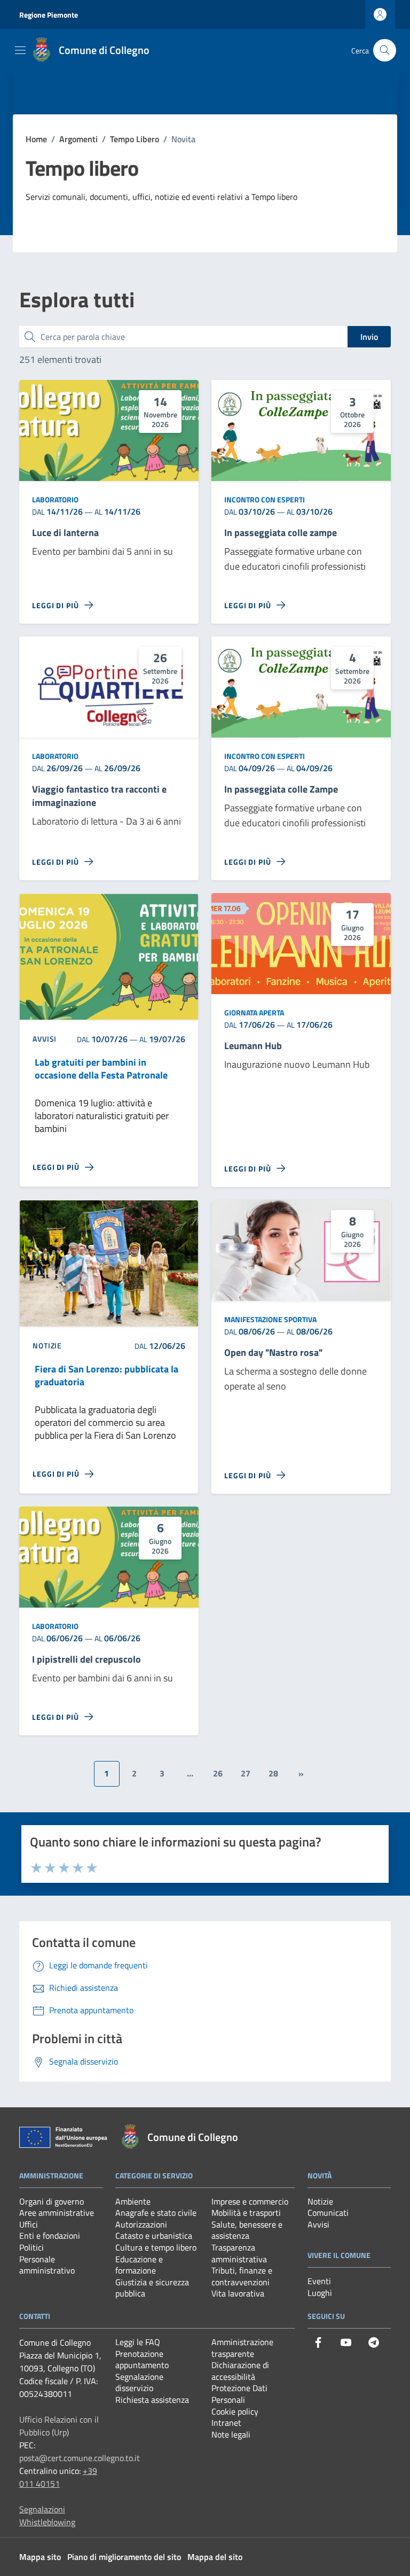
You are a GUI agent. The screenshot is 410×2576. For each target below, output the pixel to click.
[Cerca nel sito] (385, 51)
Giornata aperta (254, 1012)
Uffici (29, 2224)
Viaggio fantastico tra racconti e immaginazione (99, 796)
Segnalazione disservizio (139, 2383)
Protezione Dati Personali (239, 2394)
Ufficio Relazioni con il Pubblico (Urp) (59, 2426)
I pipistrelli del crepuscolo (86, 1660)
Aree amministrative (57, 2213)
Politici (31, 2247)
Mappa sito (40, 2557)
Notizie (320, 2201)
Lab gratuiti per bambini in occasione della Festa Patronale (101, 1069)
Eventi (319, 2281)
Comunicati (328, 2213)
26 (218, 1773)
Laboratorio (55, 499)
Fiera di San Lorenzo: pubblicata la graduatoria (107, 1376)
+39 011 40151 (58, 2477)
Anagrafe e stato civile (156, 2213)
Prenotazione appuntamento (142, 2360)
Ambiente (133, 2201)
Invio (369, 337)
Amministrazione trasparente (242, 2348)
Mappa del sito (215, 2557)
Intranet (226, 2423)
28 (273, 1773)
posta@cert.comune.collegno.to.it (80, 2458)
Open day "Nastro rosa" (273, 1353)
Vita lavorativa (238, 2293)
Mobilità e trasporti (246, 2213)
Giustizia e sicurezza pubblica (152, 2288)
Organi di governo (52, 2201)
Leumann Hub (253, 1046)
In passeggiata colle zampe (281, 533)
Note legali (231, 2434)
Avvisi (318, 2224)
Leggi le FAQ (138, 2342)
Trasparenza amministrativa (239, 2253)
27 (246, 1773)
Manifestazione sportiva (270, 1319)
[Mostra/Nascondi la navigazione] (20, 50)
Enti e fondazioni (50, 2236)
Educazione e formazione (139, 2265)
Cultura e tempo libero (156, 2247)
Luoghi (320, 2293)
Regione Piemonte (49, 15)
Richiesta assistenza (152, 2400)
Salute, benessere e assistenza (247, 2230)
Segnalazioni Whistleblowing (47, 2516)
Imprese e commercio (250, 2201)
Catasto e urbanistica (154, 2236)
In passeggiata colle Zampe (281, 790)
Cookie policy (235, 2411)
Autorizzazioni (141, 2224)
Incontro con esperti (265, 499)
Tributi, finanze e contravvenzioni (242, 2276)
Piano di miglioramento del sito (124, 2557)
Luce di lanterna (65, 533)
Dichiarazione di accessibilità (240, 2371)
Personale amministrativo (47, 2265)
